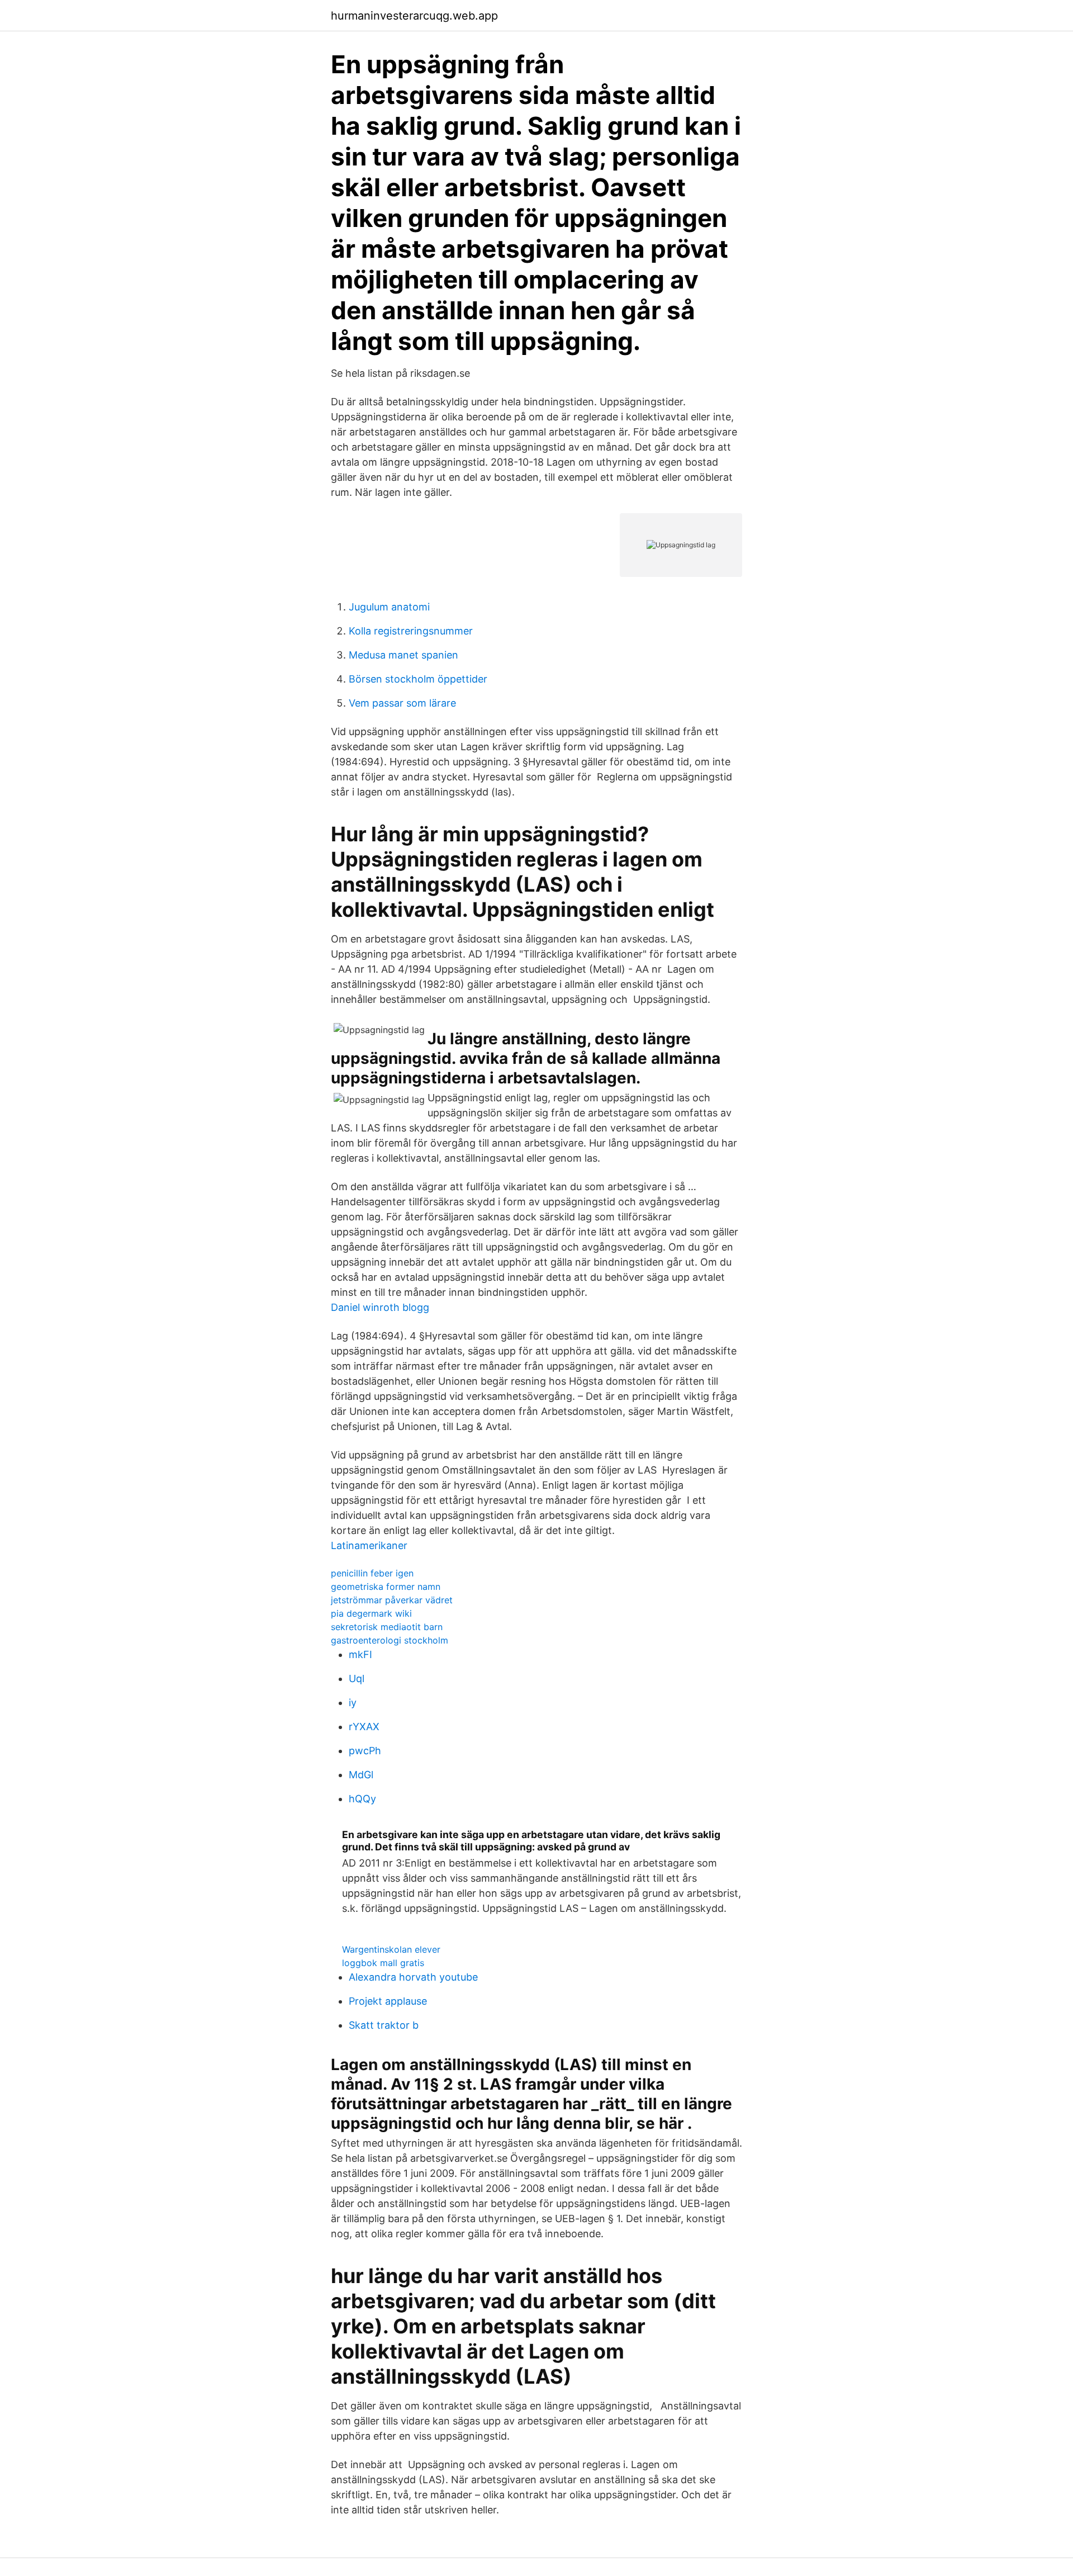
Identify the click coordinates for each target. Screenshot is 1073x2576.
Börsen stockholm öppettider (418, 679)
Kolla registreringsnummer (411, 631)
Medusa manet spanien (403, 655)
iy (353, 1703)
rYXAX (364, 1727)
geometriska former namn (386, 1587)
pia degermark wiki (371, 1613)
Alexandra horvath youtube (413, 1977)
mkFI (360, 1654)
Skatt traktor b (384, 2025)
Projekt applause (388, 2001)
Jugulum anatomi (389, 607)
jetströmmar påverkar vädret (392, 1600)
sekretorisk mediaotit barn (387, 1627)
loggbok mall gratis (383, 1963)
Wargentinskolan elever (391, 1949)
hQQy (362, 1799)
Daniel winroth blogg (380, 1307)
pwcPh (365, 1751)
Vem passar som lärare (402, 703)
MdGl (361, 1775)
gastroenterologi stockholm (390, 1640)
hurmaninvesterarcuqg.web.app (414, 16)
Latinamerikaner (369, 1545)
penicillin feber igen (372, 1573)
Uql (357, 1678)
